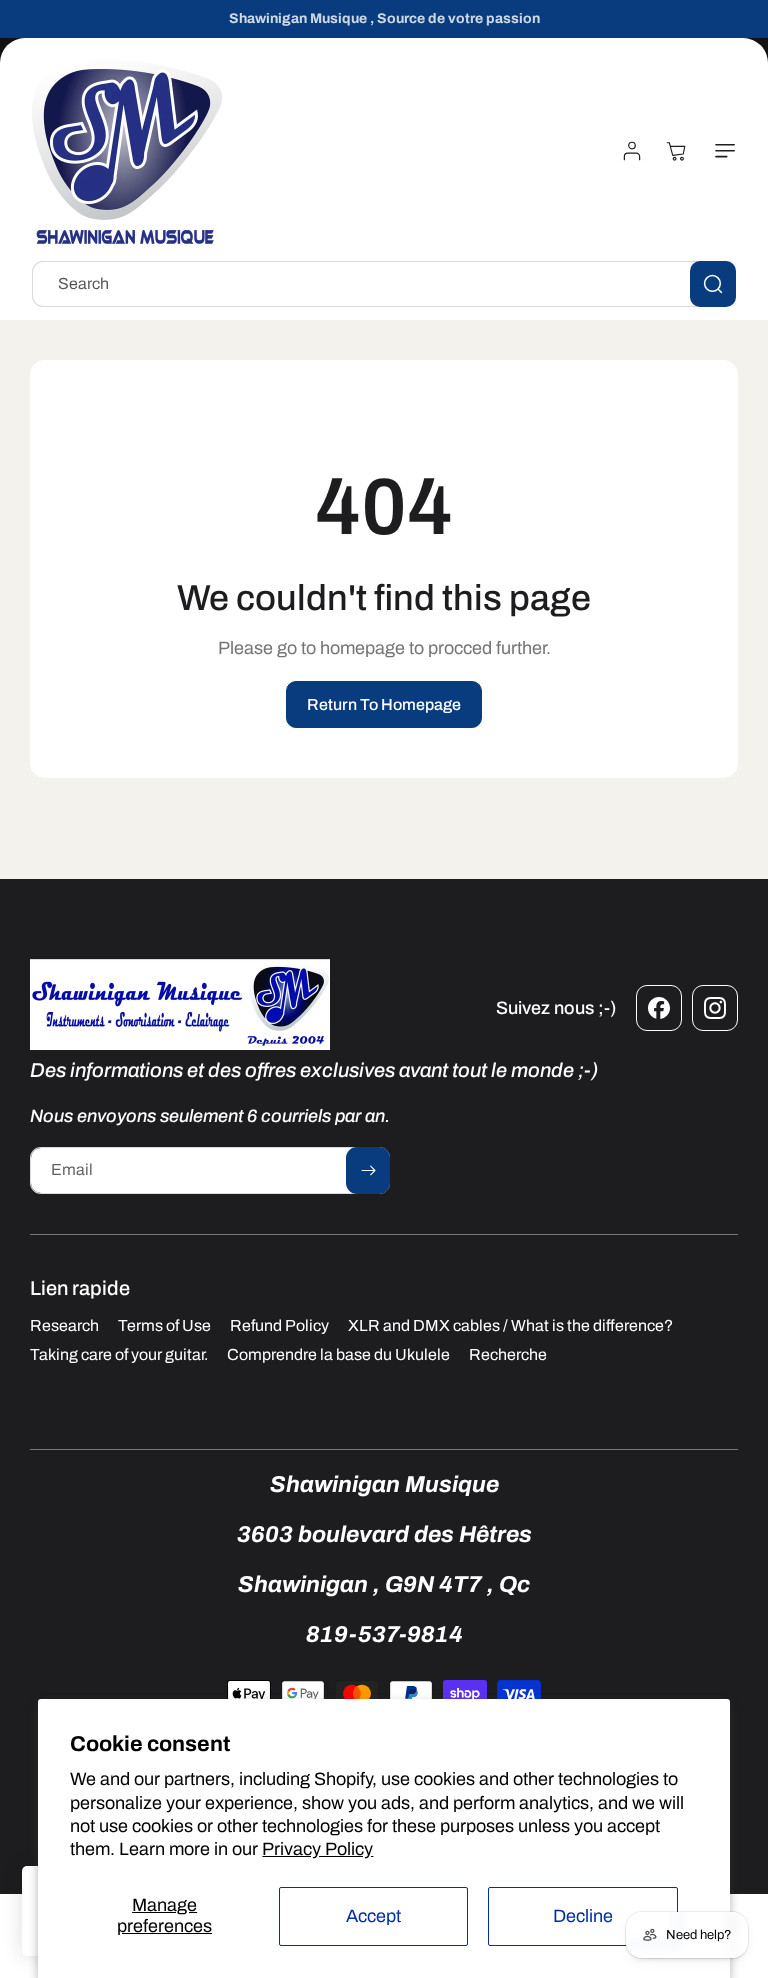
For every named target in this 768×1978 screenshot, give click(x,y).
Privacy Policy (317, 1849)
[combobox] (384, 284)
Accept (373, 1916)
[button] (721, 151)
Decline (583, 1916)
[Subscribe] (368, 1170)
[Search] (713, 284)
